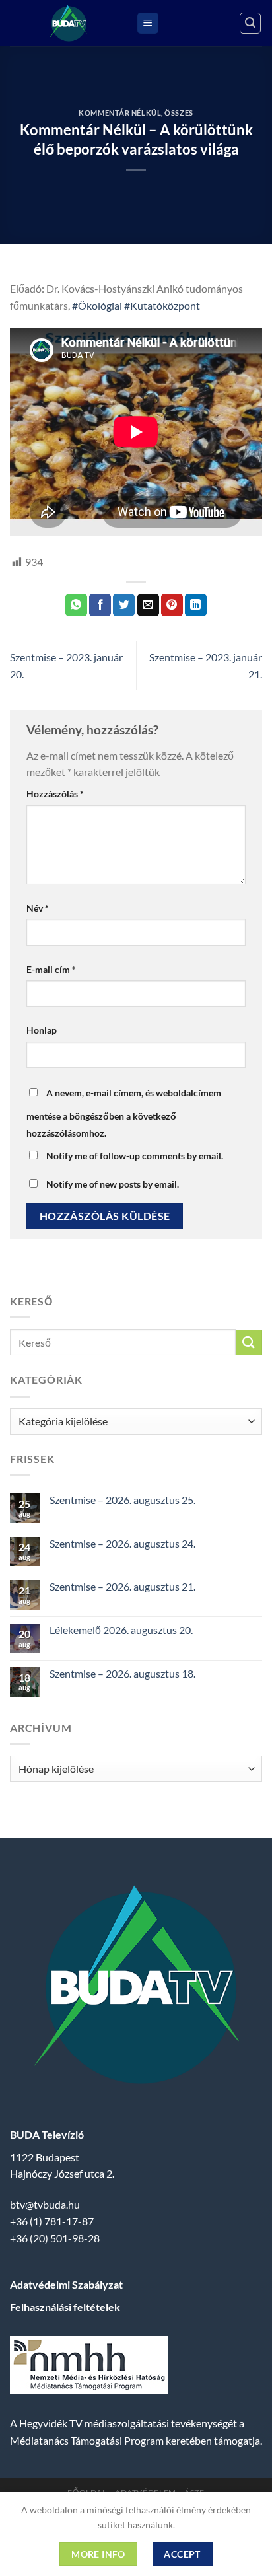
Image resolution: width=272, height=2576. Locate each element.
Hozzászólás (55, 794)
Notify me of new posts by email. (113, 1184)
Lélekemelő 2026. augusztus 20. (121, 1630)
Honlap (42, 1030)
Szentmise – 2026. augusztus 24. (122, 1543)
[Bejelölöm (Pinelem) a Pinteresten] (172, 605)
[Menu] (148, 23)
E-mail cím (51, 969)
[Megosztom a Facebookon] (100, 605)
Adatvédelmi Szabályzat (66, 2284)
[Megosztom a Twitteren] (124, 605)
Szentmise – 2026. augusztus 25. (122, 1500)
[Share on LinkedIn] (196, 605)
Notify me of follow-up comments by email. (135, 1156)
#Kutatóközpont (162, 305)
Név (38, 908)
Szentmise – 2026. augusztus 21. (122, 1586)
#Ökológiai (97, 305)
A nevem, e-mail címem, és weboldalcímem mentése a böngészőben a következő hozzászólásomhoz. (124, 1113)
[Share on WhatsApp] (76, 605)
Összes (179, 113)
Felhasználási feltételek (65, 2307)
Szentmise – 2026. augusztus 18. (122, 1673)
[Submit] (249, 1342)
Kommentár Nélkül (120, 113)
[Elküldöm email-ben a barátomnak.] (148, 605)
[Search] (250, 23)
